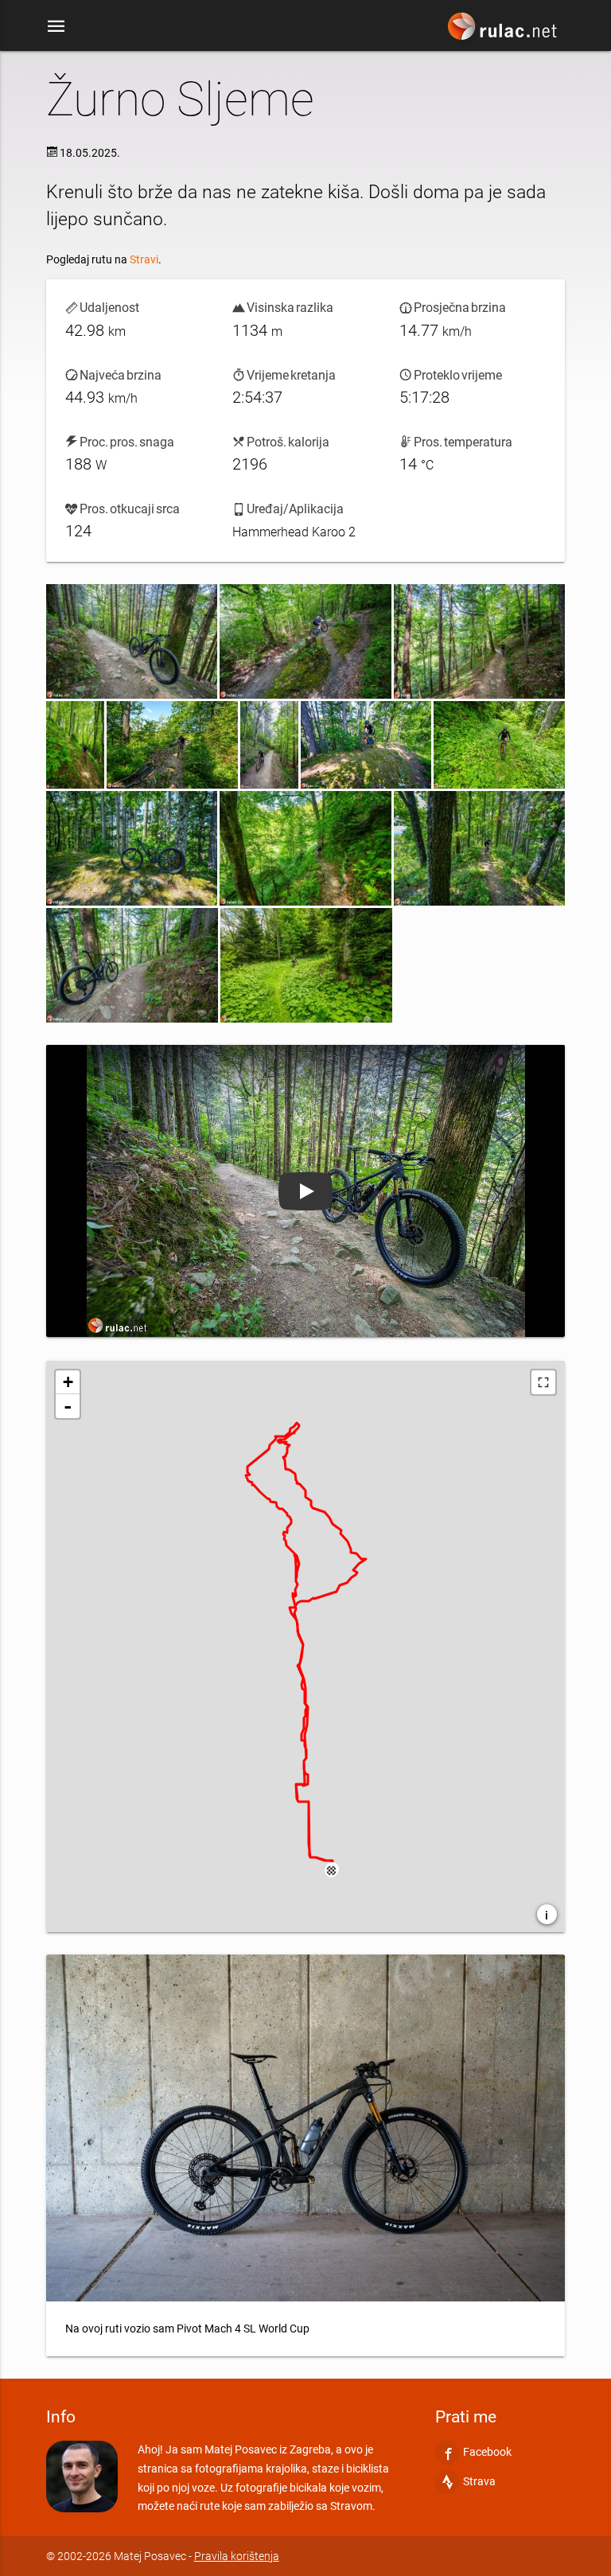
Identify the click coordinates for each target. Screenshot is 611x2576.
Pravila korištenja (237, 2555)
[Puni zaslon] (543, 1382)
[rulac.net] (504, 33)
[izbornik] (56, 22)
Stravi (144, 259)
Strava (479, 2481)
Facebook (487, 2452)
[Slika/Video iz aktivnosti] (132, 641)
